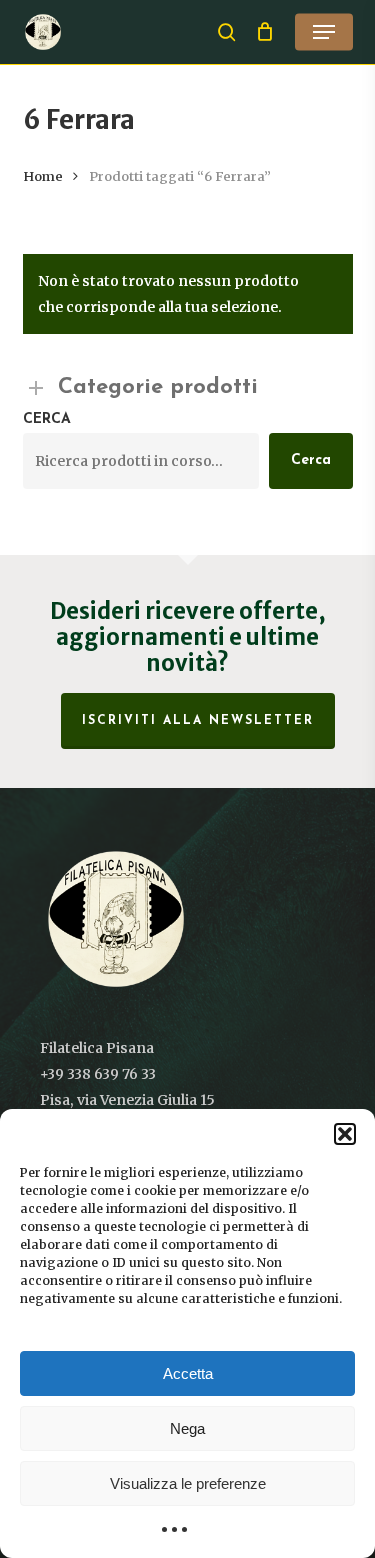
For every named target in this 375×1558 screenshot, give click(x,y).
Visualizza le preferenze (188, 1483)
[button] (345, 1134)
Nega (187, 1428)
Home (43, 176)
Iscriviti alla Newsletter (198, 721)
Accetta (188, 1373)
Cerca (47, 419)
